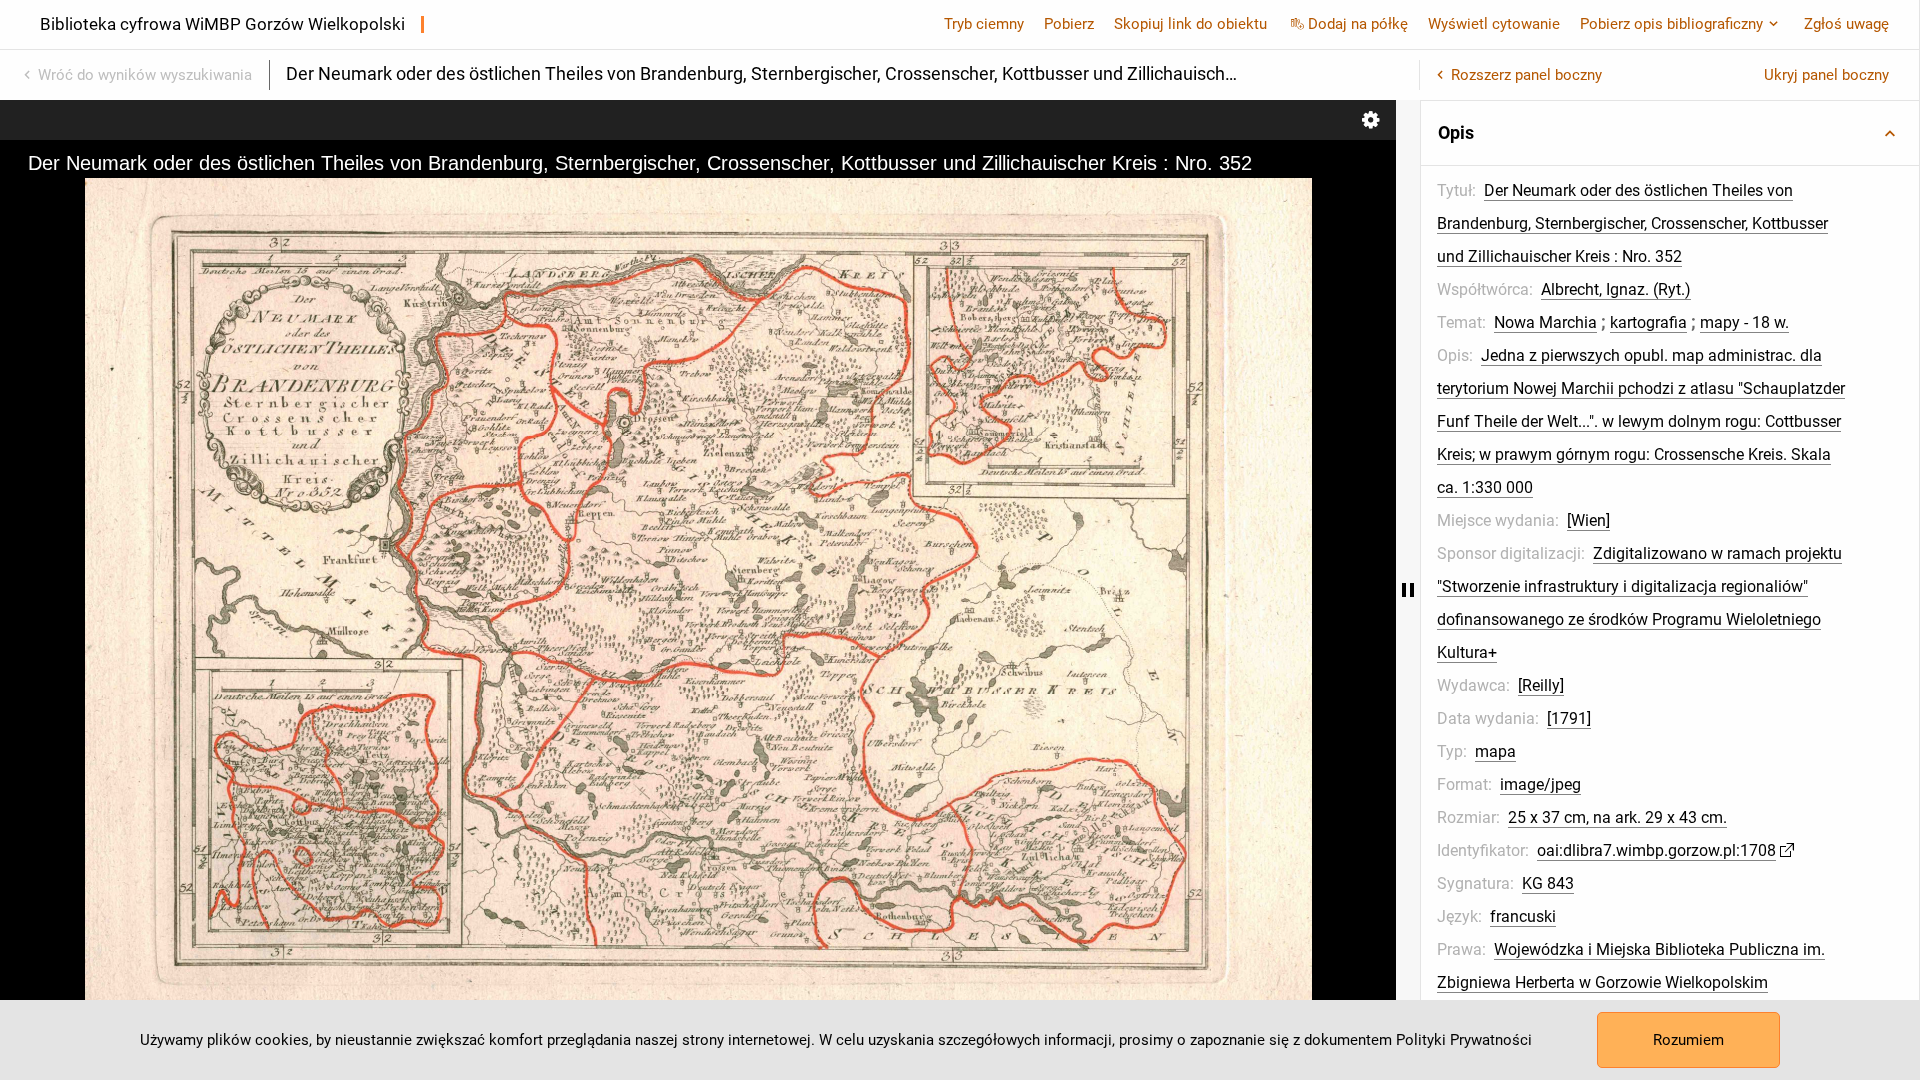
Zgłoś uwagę (1846, 24)
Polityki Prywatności (1464, 1040)
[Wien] (1588, 520)
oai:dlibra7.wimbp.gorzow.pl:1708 (1656, 850)
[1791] (1569, 718)
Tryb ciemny (984, 24)
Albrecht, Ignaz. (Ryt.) (1616, 289)
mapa (1495, 751)
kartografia (1648, 322)
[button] (1670, 133)
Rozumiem (1688, 1040)
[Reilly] (1541, 685)
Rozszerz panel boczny (1526, 75)
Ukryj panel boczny (1826, 75)
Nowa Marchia (1545, 322)
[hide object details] (1408, 590)
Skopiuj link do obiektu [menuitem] (1190, 24)
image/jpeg (1540, 784)
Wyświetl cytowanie (1494, 24)
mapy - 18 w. (1744, 322)
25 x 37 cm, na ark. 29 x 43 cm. (1617, 817)
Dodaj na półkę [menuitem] (1358, 24)
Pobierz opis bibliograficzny (1671, 24)
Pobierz (1069, 24)
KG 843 (1548, 883)
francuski (1523, 916)
